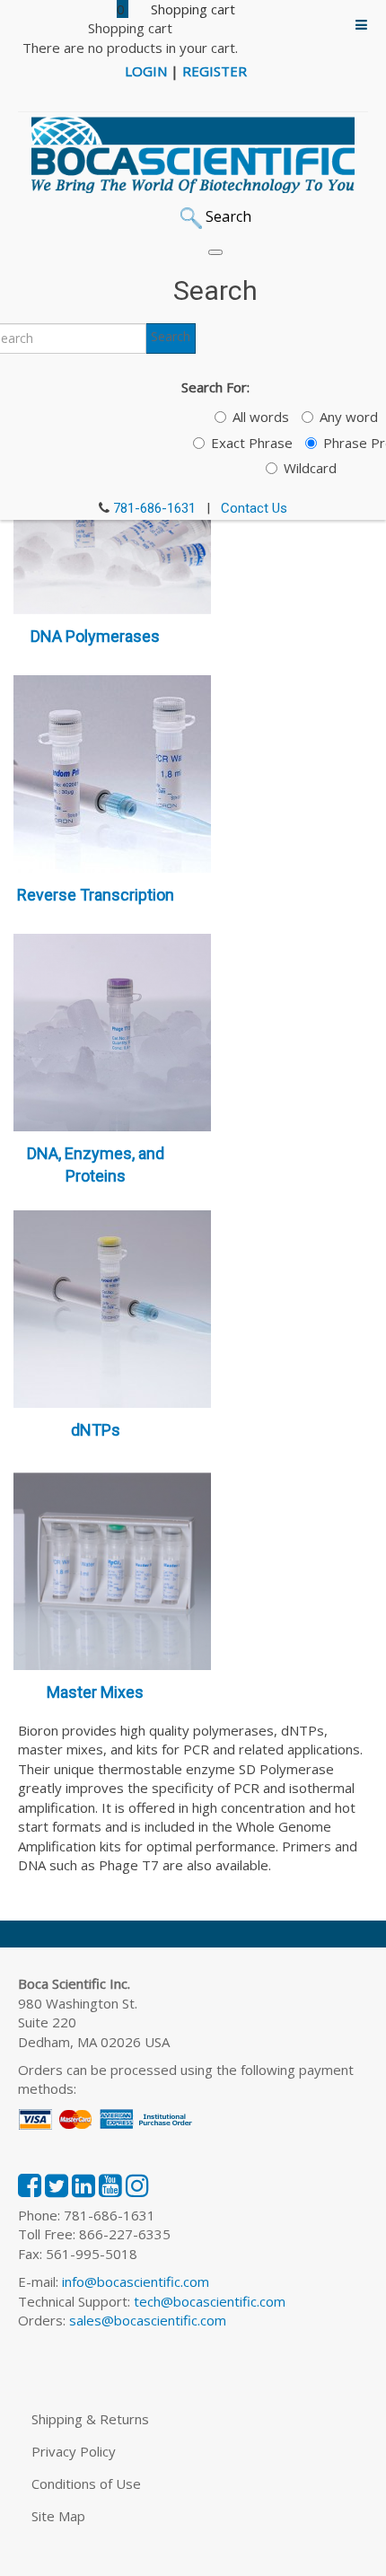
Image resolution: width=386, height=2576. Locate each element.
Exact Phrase (252, 443)
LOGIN (146, 71)
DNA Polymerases (95, 636)
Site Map (58, 2516)
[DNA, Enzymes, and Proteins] (112, 1031)
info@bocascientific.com (136, 2281)
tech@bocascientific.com (210, 2301)
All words (261, 417)
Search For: (215, 387)
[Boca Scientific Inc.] (193, 155)
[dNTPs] (112, 1307)
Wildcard (310, 468)
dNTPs (96, 1430)
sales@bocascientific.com (148, 2320)
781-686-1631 (154, 508)
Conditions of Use (86, 2484)
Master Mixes (95, 1692)
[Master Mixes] (112, 1569)
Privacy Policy (74, 2451)
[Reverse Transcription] (112, 772)
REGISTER (215, 71)
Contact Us (254, 508)
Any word (349, 417)
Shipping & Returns (90, 2419)
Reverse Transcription (96, 895)
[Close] (215, 252)
